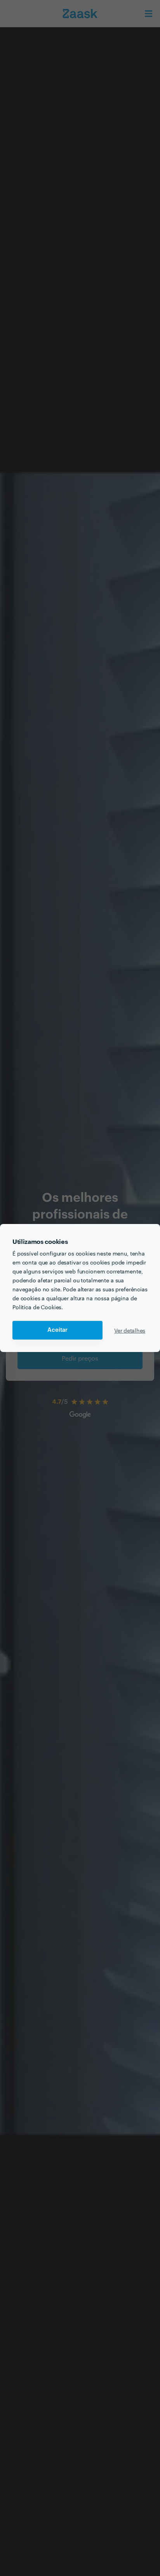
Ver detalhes (130, 1330)
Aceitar (57, 1330)
